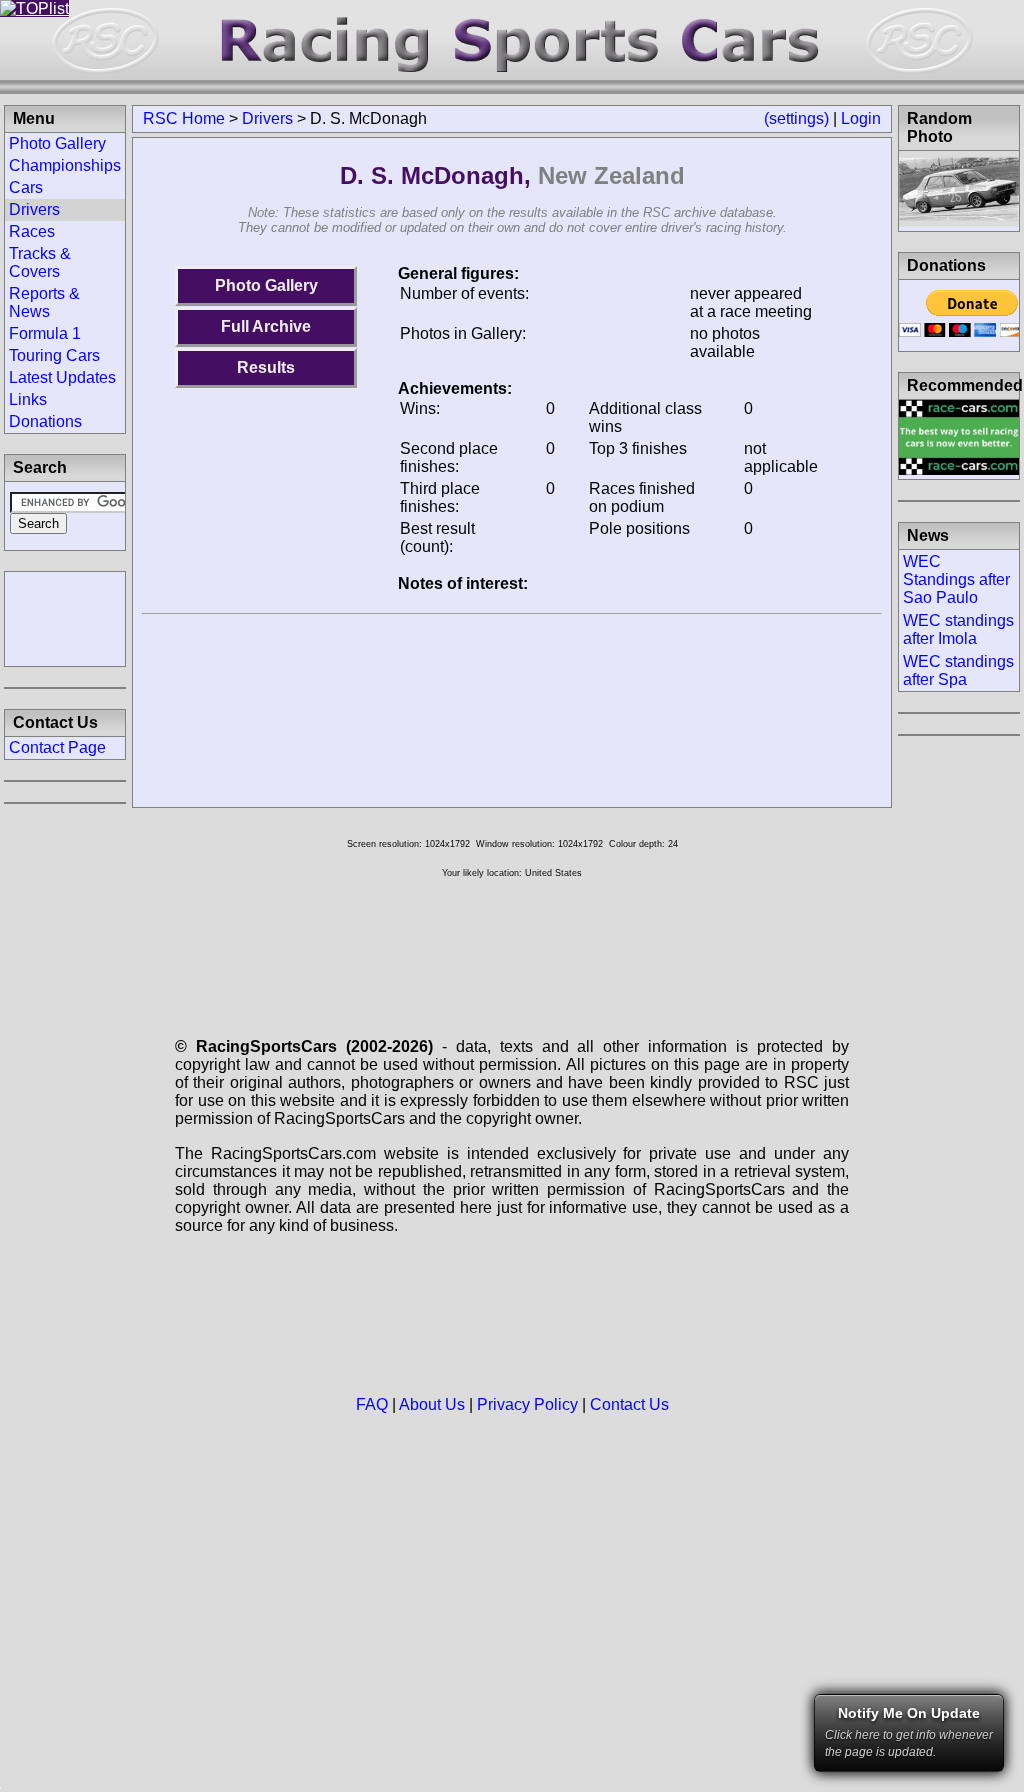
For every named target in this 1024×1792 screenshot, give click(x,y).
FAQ (372, 1404)
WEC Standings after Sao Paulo (956, 579)
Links (28, 399)
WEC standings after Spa (958, 670)
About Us (432, 1404)
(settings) (796, 118)
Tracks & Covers (40, 262)
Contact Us (629, 1404)
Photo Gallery (266, 285)
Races (32, 231)
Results (266, 367)
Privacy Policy (527, 1404)
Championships (65, 165)
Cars (26, 187)
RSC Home (184, 118)
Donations (45, 421)
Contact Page (57, 747)
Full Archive (266, 326)
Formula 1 (45, 333)
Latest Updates (62, 377)
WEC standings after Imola (958, 629)
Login (861, 118)
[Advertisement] (65, 617)
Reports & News (44, 302)
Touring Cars (54, 355)
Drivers (267, 118)
